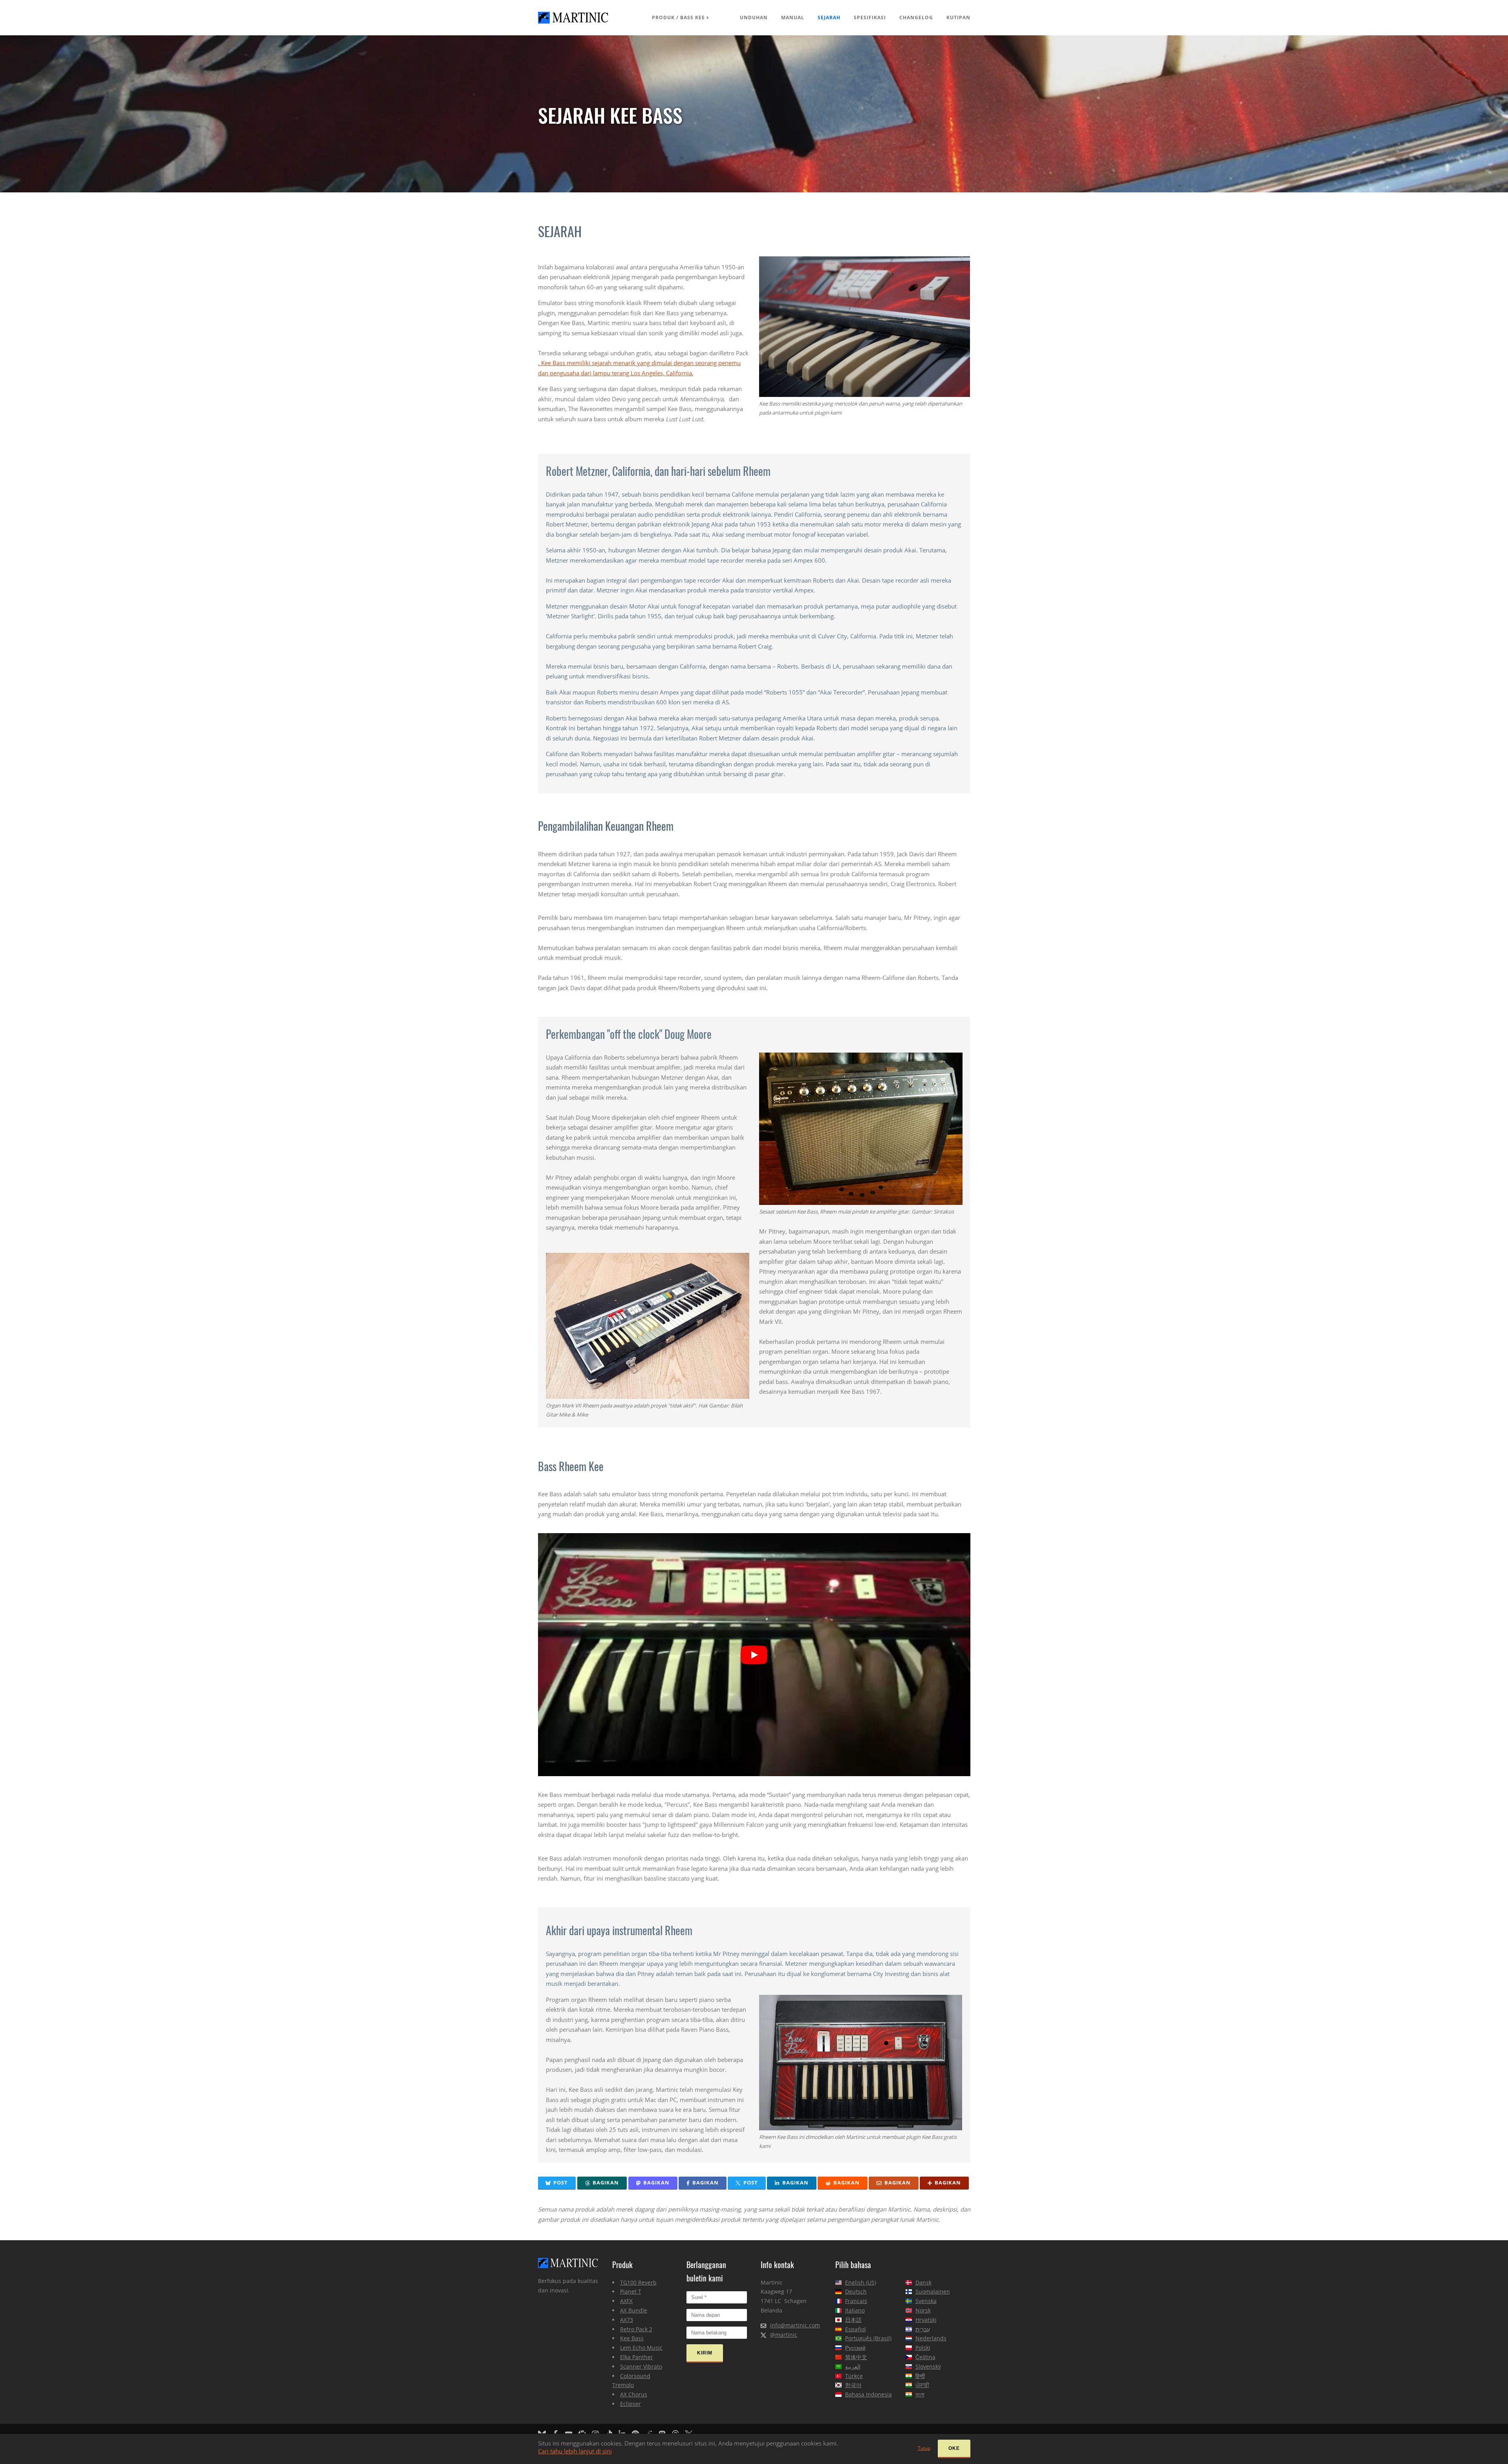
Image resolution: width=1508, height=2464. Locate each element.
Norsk (923, 2310)
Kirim (705, 2353)
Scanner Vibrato (641, 2366)
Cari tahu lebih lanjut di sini (575, 2451)
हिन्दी (920, 2376)
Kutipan (958, 17)
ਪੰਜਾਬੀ (922, 2385)
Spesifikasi (870, 17)
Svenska (926, 2301)
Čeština (925, 2357)
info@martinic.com (795, 2325)
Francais (856, 2301)
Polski (923, 2348)
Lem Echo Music (641, 2348)
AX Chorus (634, 2394)
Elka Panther (637, 2357)
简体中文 (856, 2357)
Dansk (923, 2282)
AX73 (627, 2320)
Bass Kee (693, 17)
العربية (853, 2366)
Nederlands (931, 2338)
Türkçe (854, 2376)
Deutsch (856, 2291)
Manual (793, 17)
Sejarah (829, 17)
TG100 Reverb (638, 2282)
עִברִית (923, 2329)
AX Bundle (634, 2310)
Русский (855, 2348)
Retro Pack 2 (636, 2329)
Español (856, 2329)
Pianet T (631, 2291)
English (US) (861, 2282)
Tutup (924, 2448)
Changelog (916, 17)
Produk (663, 17)
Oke (954, 2448)
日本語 (853, 2320)
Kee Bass (632, 2338)
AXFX (626, 2301)
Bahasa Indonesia (868, 2394)
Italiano (855, 2310)
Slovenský (928, 2366)
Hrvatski (926, 2320)
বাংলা (920, 2394)
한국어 (853, 2385)
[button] (557, 2183)
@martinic (784, 2335)
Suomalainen (933, 2291)
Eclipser (630, 2404)
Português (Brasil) (868, 2338)
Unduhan (754, 17)
